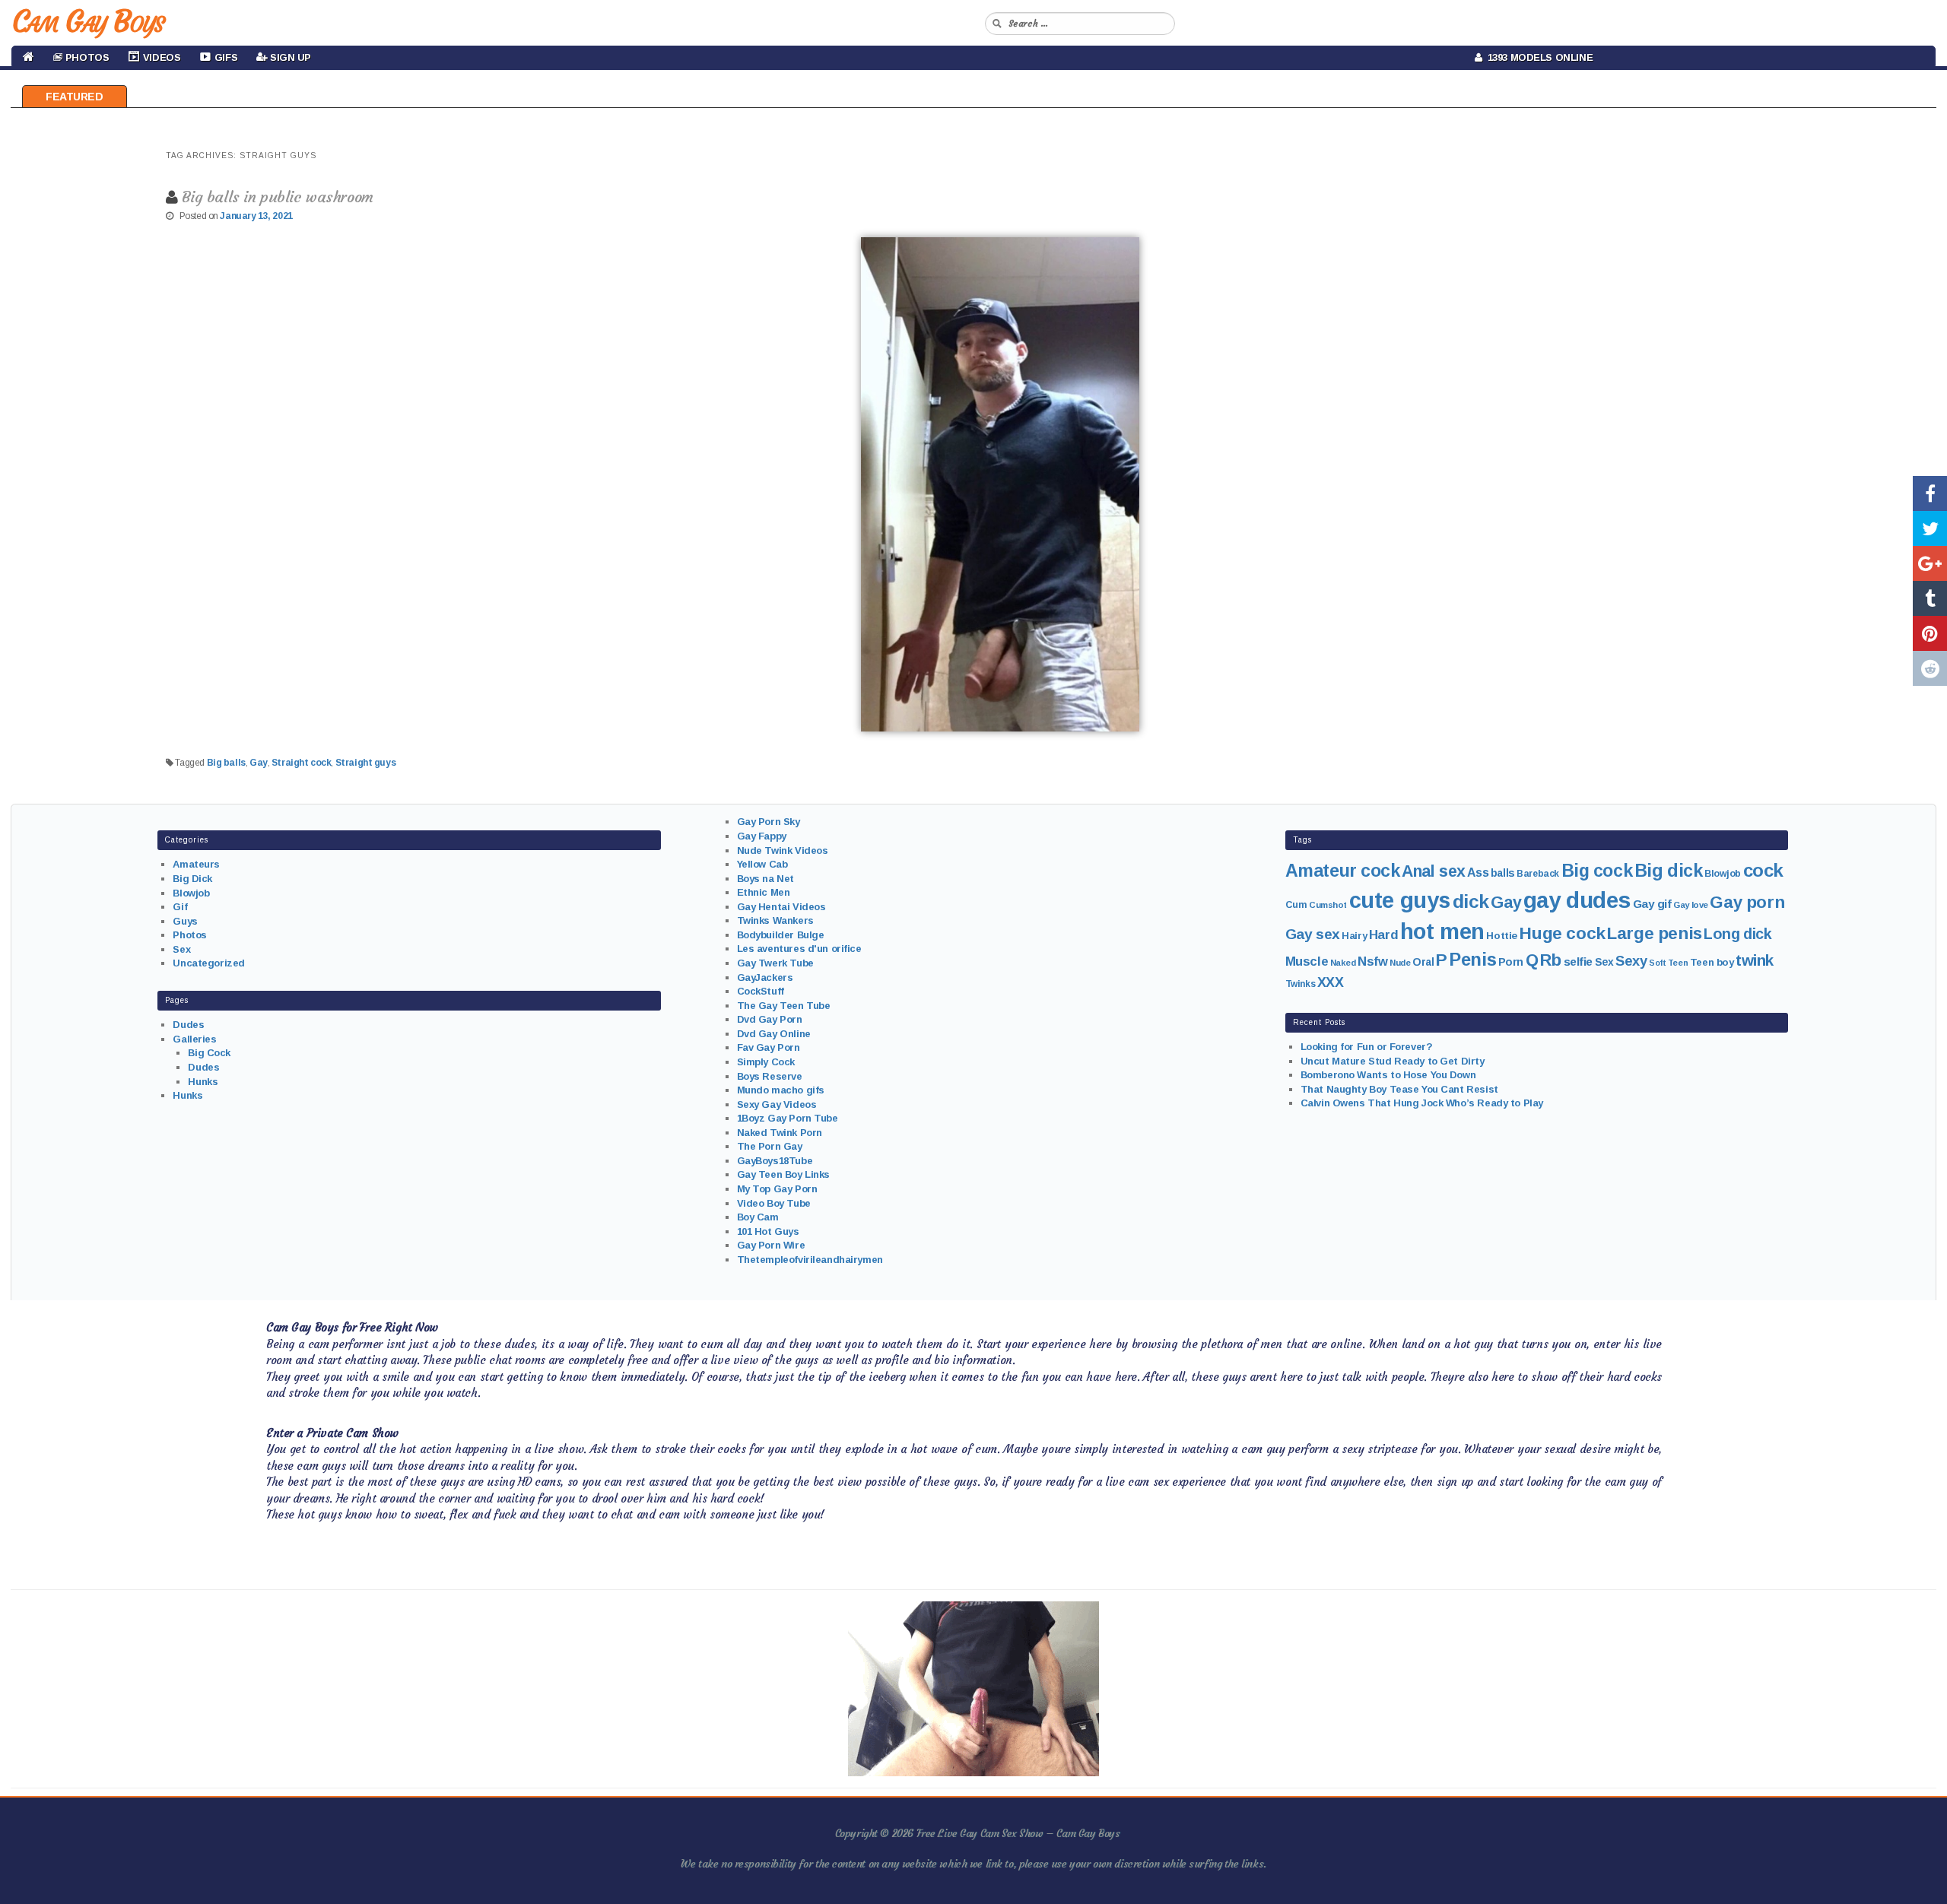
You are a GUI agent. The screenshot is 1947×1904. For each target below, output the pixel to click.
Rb (1551, 960)
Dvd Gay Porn (770, 1019)
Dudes (188, 1025)
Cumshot (1328, 905)
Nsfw (1372, 962)
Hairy (1354, 936)
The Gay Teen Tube (784, 1006)
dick (1471, 901)
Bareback (1538, 874)
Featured (75, 97)
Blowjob (191, 893)
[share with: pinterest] (1930, 633)
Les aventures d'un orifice (799, 949)
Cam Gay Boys (88, 21)
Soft (1657, 963)
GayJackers (765, 977)
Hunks (203, 1082)
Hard (1383, 935)
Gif (180, 907)
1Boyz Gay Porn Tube (788, 1118)
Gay (259, 763)
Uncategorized (209, 963)
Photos (189, 935)
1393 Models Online (1538, 57)
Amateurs (196, 864)
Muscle (1307, 962)
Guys (185, 921)
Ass (1478, 873)
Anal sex (1434, 871)
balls (1503, 873)
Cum (1296, 905)
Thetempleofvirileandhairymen (810, 1260)
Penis (1472, 960)
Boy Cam (758, 1217)
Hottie (1501, 936)
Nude (1400, 963)
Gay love (1691, 905)
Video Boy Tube (774, 1203)
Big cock (1597, 871)
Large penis (1654, 933)
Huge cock (1562, 933)
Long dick (1737, 934)
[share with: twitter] (1930, 528)
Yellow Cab (762, 864)
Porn (1511, 962)
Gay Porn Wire (771, 1245)
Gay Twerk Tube (775, 963)
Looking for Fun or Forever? (1367, 1047)
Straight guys (366, 763)
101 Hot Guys (768, 1231)
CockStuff (761, 991)
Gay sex (1313, 934)
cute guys (1400, 900)
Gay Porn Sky (769, 822)
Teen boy (1712, 962)
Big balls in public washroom (277, 197)
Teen (1678, 963)
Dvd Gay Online (774, 1034)
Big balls (226, 763)
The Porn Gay (770, 1146)
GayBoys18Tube (775, 1161)
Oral (1423, 962)
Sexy (1631, 961)
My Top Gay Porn (777, 1189)
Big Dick (192, 879)
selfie (1578, 962)
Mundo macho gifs (781, 1090)
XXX (1331, 982)
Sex (181, 949)
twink (1755, 960)
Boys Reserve (770, 1076)
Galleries (194, 1039)
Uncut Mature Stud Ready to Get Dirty (1393, 1061)
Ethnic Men (764, 892)
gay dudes (1577, 900)
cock (1763, 870)
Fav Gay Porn (769, 1047)
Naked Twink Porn (780, 1133)
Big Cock (209, 1053)
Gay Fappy (762, 836)
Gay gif (1652, 904)
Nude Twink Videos (783, 850)
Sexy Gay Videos (777, 1104)
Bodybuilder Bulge (781, 935)
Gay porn (1747, 902)
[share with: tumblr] (1930, 598)
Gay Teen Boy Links (783, 1174)
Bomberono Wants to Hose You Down (1388, 1075)
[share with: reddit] (1930, 668)
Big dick (1669, 871)
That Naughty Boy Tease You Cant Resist (1399, 1089)
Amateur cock (1343, 871)
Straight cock (302, 763)
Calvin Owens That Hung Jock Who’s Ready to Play (1422, 1103)
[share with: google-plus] (1930, 563)
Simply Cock (766, 1062)
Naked (1343, 963)
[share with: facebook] (1930, 493)
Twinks (1300, 984)
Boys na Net (765, 879)
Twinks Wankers (775, 920)
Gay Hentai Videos (781, 907)
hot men (1442, 931)
